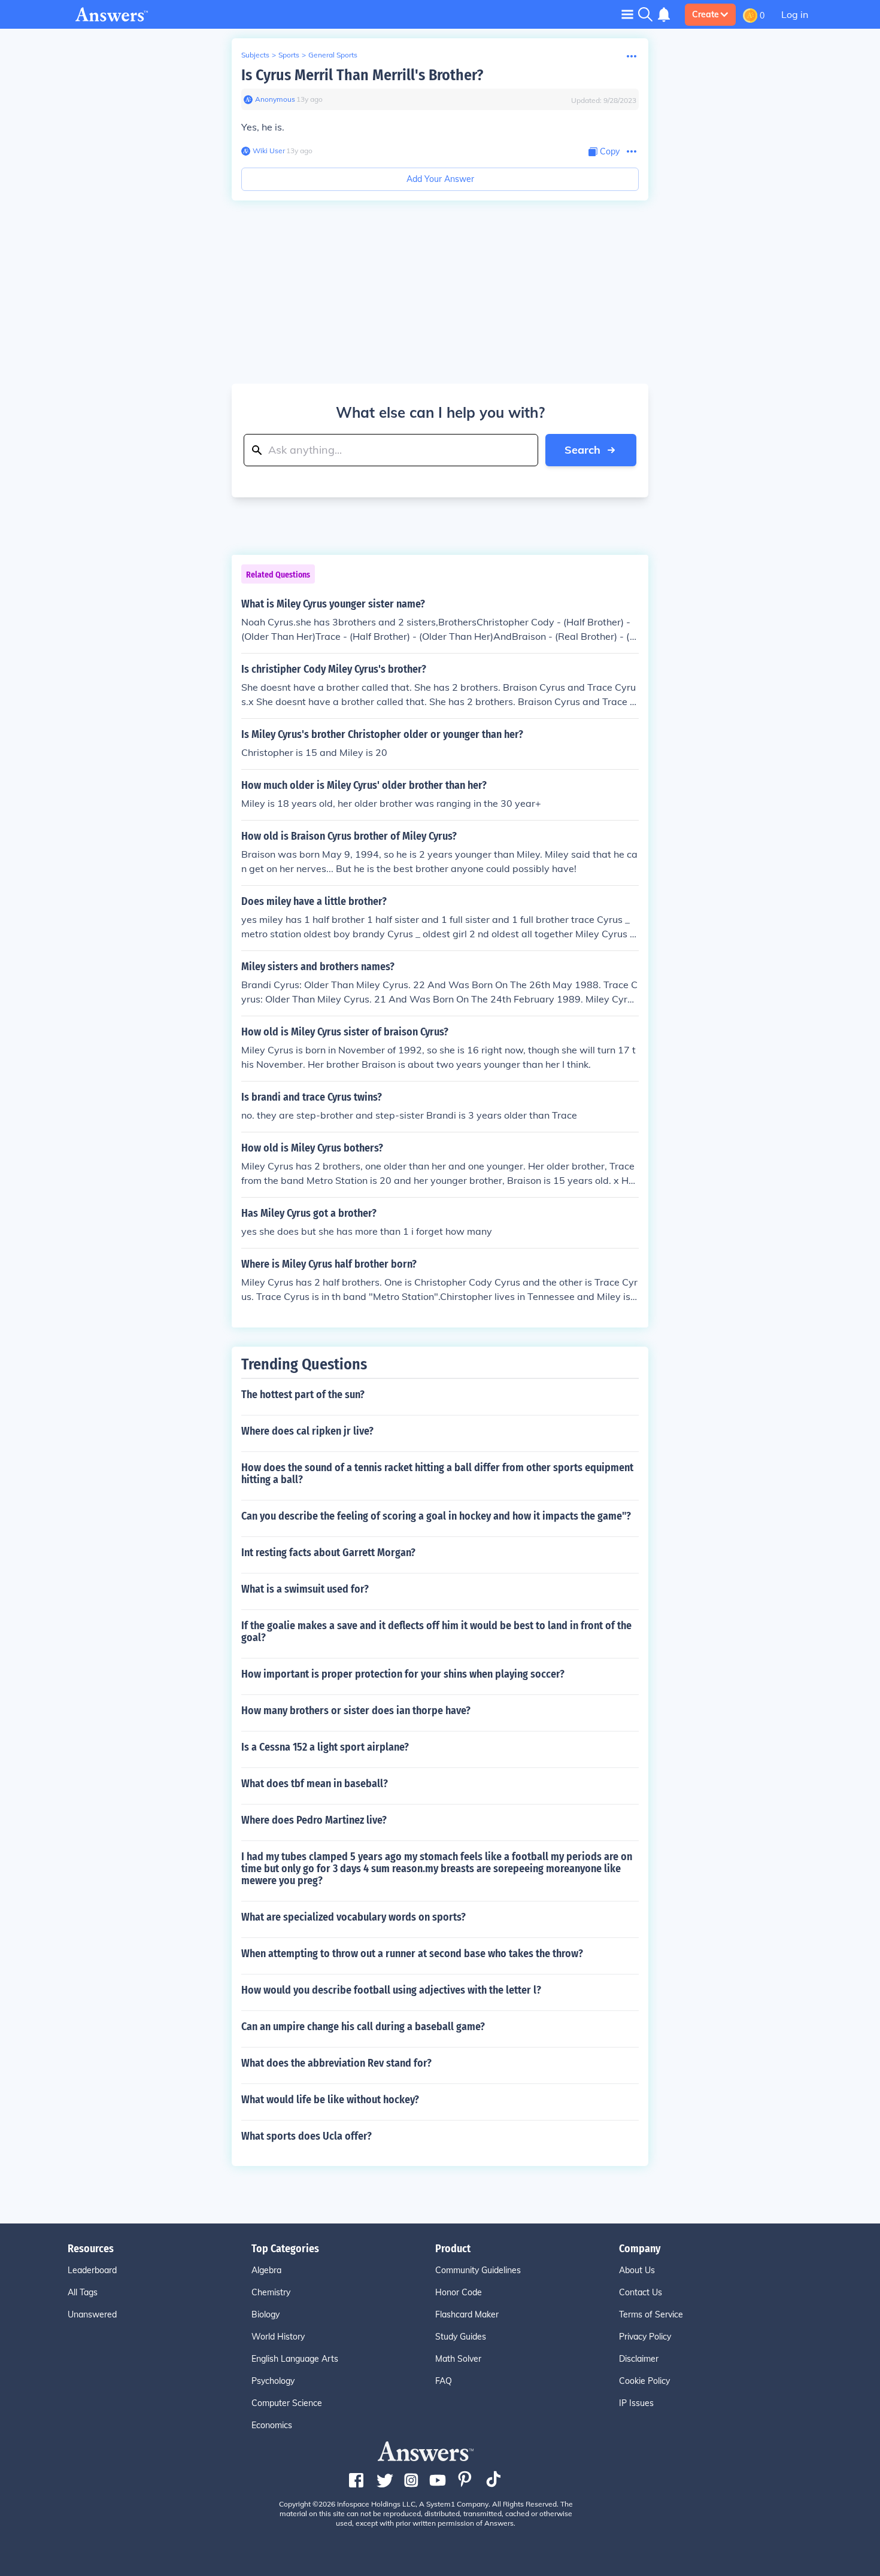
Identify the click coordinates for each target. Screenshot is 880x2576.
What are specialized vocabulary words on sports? (353, 1917)
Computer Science (287, 2403)
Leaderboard (92, 2270)
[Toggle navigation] (627, 14)
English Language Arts (295, 2359)
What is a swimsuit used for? (305, 1589)
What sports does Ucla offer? (307, 2136)
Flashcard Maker (467, 2314)
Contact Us (641, 2292)
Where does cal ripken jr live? (307, 1431)
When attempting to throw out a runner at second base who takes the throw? (412, 1954)
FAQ (444, 2381)
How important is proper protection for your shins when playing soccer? (403, 1674)
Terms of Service (651, 2314)
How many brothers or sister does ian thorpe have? (356, 1711)
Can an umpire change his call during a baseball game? (363, 2027)
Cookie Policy (644, 2381)
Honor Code (459, 2292)
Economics (272, 2425)
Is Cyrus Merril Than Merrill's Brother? (362, 75)
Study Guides (461, 2337)
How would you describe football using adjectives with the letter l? (391, 1990)
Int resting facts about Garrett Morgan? (328, 1553)
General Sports (333, 55)
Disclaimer (639, 2359)
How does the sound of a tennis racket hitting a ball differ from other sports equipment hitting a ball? (437, 1474)
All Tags (83, 2292)
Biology (265, 2314)
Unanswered (92, 2314)
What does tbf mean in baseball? (315, 1784)
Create (705, 14)
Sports (289, 55)
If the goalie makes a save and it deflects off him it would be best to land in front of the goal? (436, 1632)
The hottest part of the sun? (303, 1395)
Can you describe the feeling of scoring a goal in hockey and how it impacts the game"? (436, 1516)
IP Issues (636, 2403)
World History (278, 2337)
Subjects (255, 55)
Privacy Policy (645, 2337)
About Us (637, 2270)
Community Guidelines (478, 2270)
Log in (795, 14)
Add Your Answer (440, 179)
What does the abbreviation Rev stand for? (336, 2063)
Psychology (273, 2381)
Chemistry (271, 2292)
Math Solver (458, 2359)
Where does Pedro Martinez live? (314, 1820)
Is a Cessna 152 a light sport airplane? (325, 1747)
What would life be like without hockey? (330, 2100)
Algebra (266, 2270)
